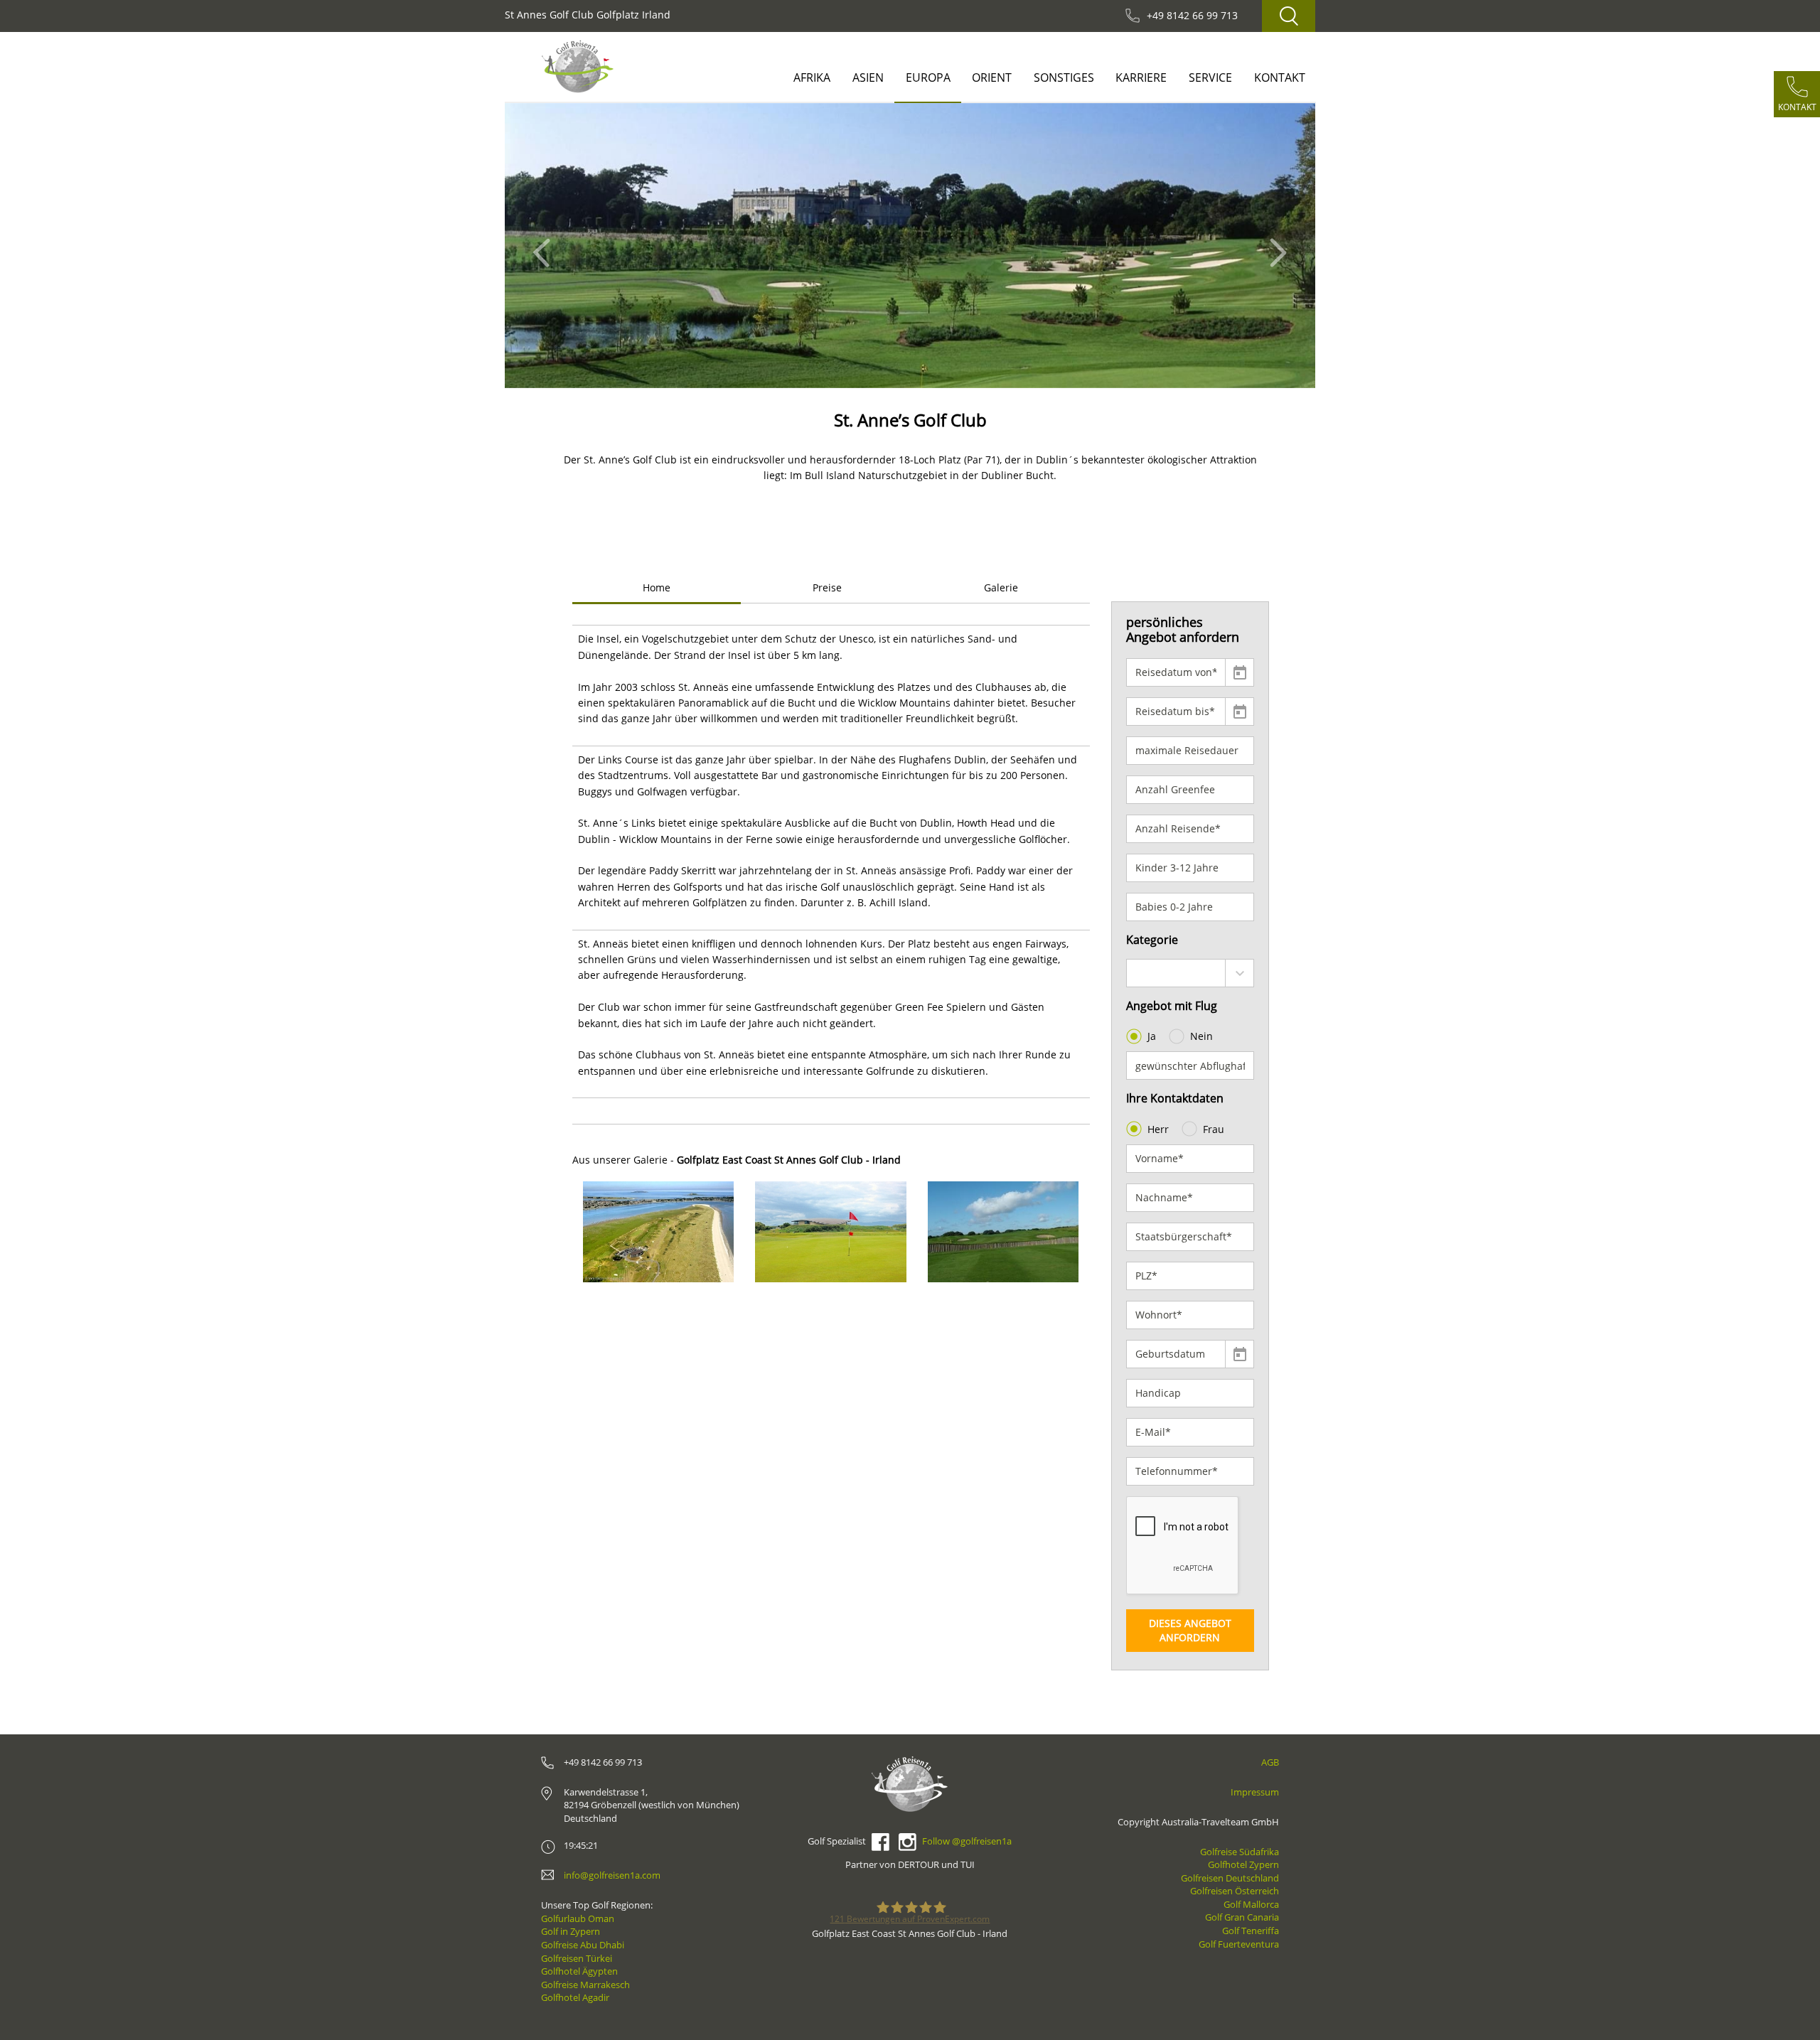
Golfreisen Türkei (577, 1958)
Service (1210, 77)
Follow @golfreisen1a (967, 1841)
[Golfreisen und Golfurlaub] (578, 66)
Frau (1214, 1129)
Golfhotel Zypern (1243, 1864)
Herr (1158, 1129)
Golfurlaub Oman (578, 1918)
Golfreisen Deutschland (1230, 1878)
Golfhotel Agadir (575, 1997)
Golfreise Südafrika (1240, 1852)
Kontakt (1280, 77)
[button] (546, 246)
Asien (868, 77)
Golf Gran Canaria (1242, 1917)
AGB (1270, 1762)
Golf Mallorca (1251, 1904)
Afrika (812, 77)
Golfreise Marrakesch (585, 1985)
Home (657, 587)
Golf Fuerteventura (1239, 1944)
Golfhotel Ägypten (579, 1971)
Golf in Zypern (571, 1931)
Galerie (1001, 587)
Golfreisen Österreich (1235, 1891)
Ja (1152, 1036)
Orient (992, 77)
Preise (827, 587)
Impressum (1255, 1792)
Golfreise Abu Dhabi (583, 1945)
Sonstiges (1064, 77)
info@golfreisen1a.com (612, 1875)
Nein (1201, 1036)
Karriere (1141, 77)
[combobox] (1190, 973)
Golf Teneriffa (1251, 1931)
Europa (928, 77)
